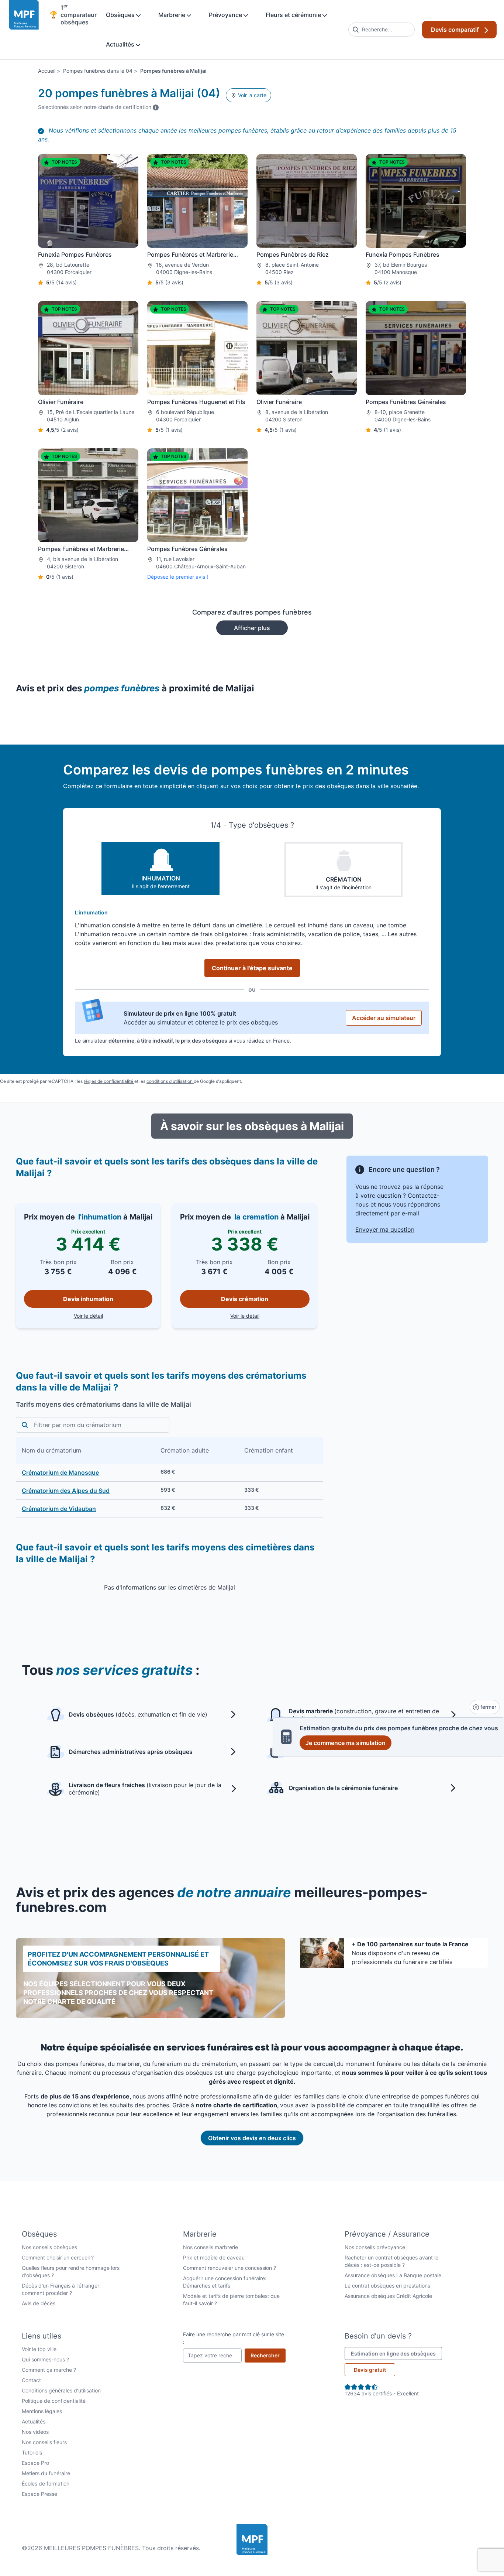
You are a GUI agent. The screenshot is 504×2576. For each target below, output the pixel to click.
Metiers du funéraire (46, 2473)
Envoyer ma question (385, 1229)
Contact (31, 2380)
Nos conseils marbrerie (210, 2247)
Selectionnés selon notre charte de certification (98, 107)
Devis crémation (245, 1299)
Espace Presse (39, 2494)
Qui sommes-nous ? (45, 2359)
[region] (169, 1477)
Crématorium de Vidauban (59, 1509)
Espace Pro (35, 2463)
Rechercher (268, 2355)
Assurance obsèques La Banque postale (393, 2275)
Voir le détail (113, 1316)
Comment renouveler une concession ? (229, 2268)
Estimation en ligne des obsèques (396, 2353)
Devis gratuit (370, 2370)
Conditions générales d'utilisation (61, 2390)
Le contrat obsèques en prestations (387, 2286)
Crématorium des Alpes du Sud (66, 1491)
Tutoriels (32, 2452)
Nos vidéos (35, 2432)
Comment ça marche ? (49, 2370)
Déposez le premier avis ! (178, 577)
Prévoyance (226, 15)
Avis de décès (39, 2303)
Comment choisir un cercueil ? (58, 2257)
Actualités (121, 44)
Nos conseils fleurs (44, 2442)
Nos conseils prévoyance (375, 2247)
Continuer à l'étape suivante (252, 968)
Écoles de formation (46, 2483)
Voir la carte (251, 95)
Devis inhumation (88, 1299)
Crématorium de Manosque (60, 1472)
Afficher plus (252, 628)
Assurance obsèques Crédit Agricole (388, 2296)
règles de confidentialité (109, 1081)
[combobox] (382, 30)
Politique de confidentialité (54, 2401)
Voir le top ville (39, 2349)
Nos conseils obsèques (49, 2247)
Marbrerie (172, 15)
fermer (488, 1707)
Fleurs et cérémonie (294, 15)
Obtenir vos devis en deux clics (252, 2138)
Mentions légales (42, 2411)
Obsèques (121, 15)
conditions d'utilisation (170, 1081)
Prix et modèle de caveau (214, 2257)
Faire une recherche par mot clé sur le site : (234, 2338)
